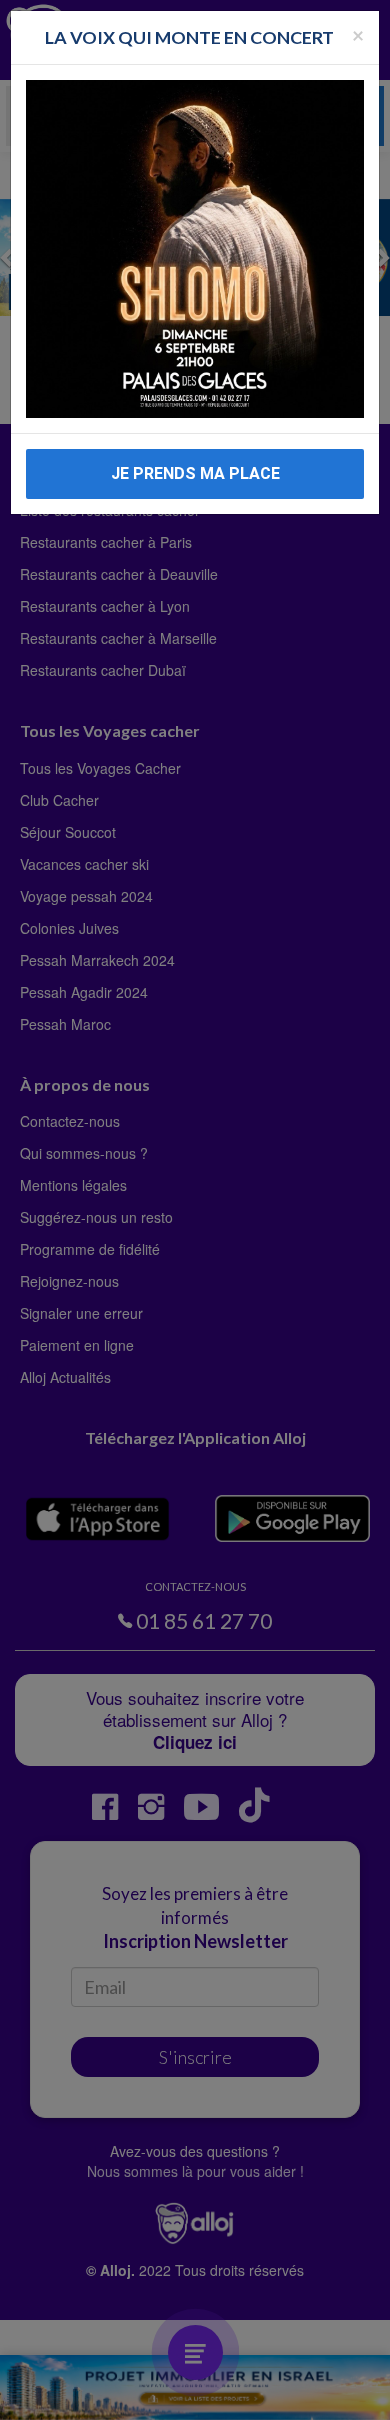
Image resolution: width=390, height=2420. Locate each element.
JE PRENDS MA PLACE (195, 473)
